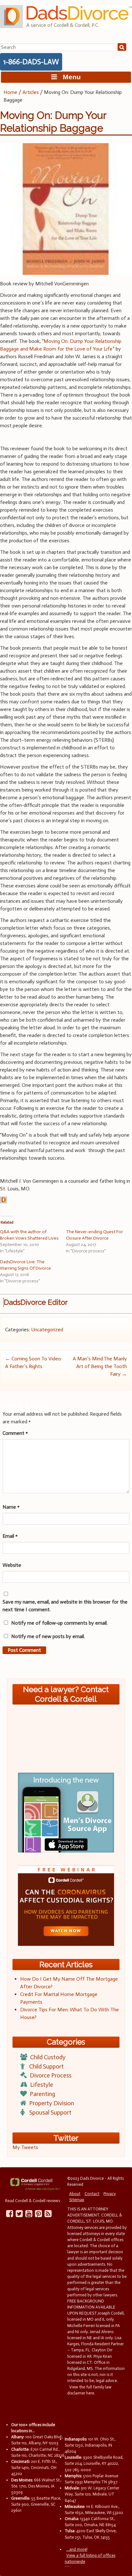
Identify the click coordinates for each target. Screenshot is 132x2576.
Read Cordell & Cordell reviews (33, 2201)
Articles (31, 92)
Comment (15, 1433)
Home (10, 92)
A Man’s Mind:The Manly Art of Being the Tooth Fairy (100, 1366)
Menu (69, 77)
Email (10, 1536)
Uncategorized (47, 1330)
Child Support (46, 2066)
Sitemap (77, 2200)
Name (11, 1507)
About (75, 2194)
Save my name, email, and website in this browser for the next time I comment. (65, 1606)
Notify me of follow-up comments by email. (59, 1623)
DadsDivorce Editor (36, 1302)
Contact (92, 2194)
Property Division (52, 2103)
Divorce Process (51, 2075)
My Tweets (25, 2147)
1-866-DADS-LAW (31, 62)
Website (12, 1565)
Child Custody (48, 2057)
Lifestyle (42, 2085)
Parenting (42, 2094)
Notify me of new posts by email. (48, 1636)
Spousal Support (50, 2112)
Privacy (110, 2194)
